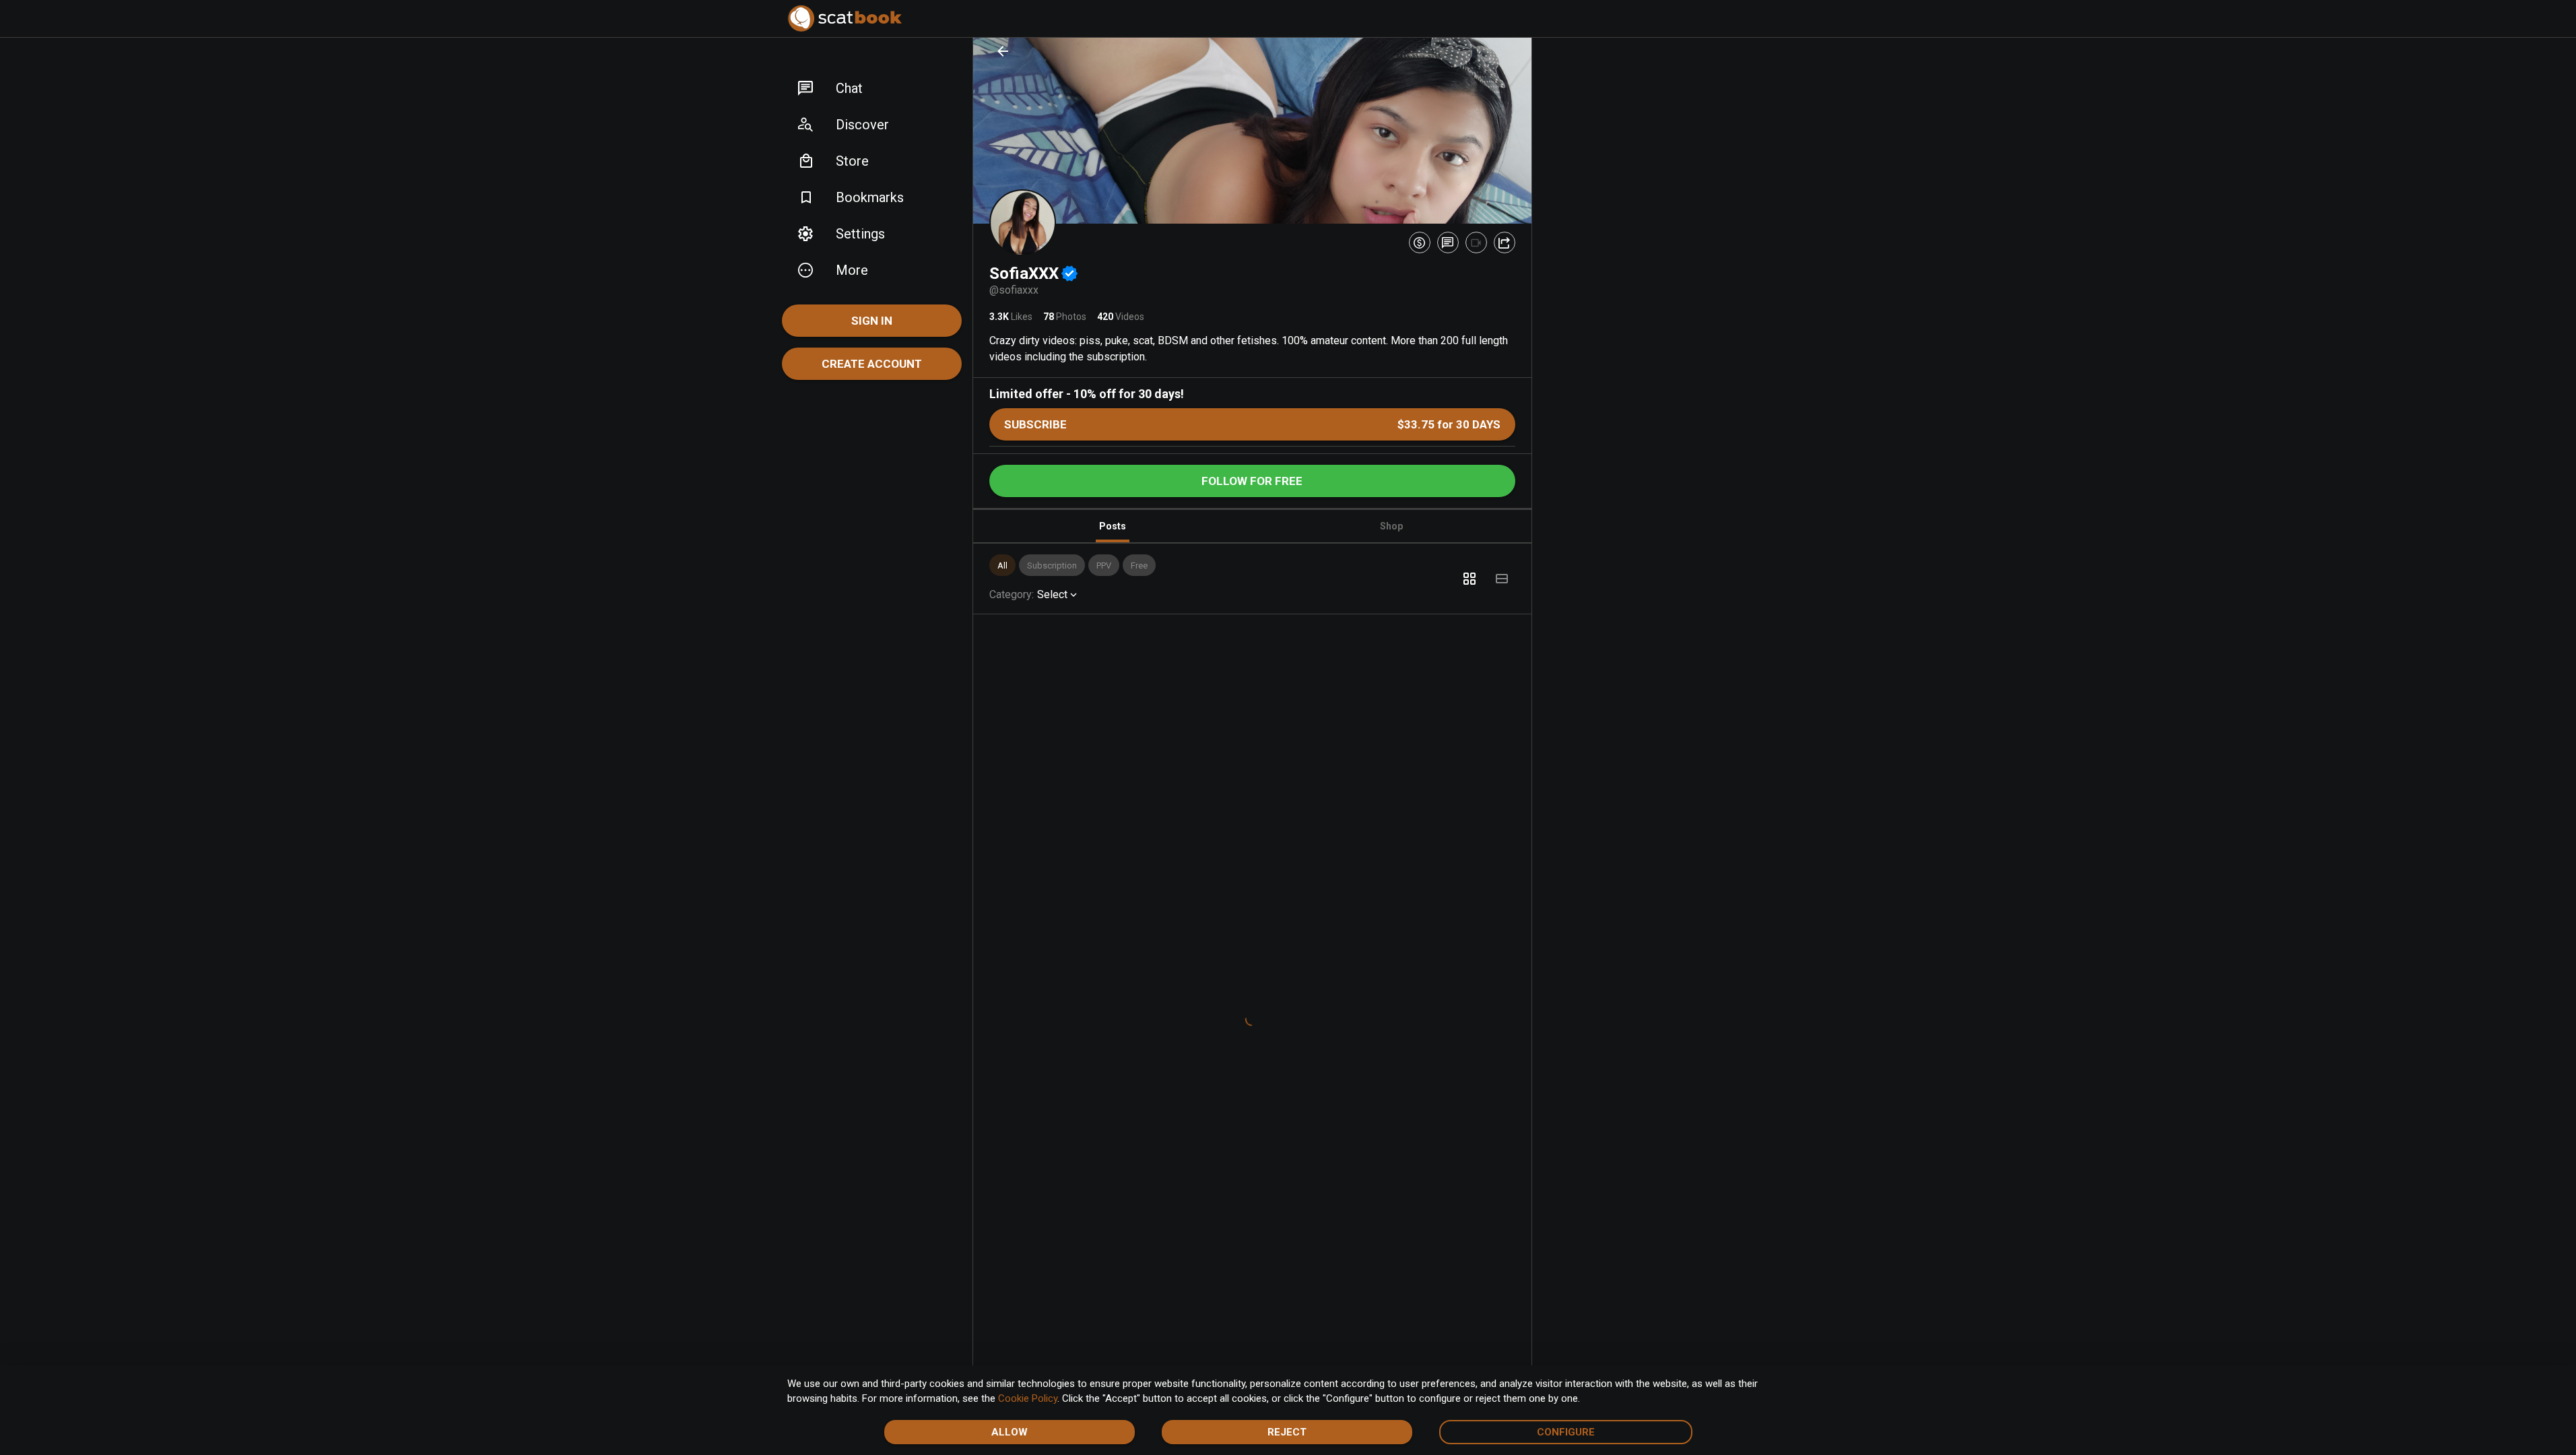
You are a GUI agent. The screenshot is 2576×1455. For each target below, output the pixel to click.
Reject (1287, 1432)
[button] (872, 88)
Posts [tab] (1113, 526)
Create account (872, 364)
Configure (1566, 1432)
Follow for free (1252, 481)
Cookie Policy (1028, 1398)
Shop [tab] (1391, 526)
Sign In (872, 321)
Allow (1010, 1432)
